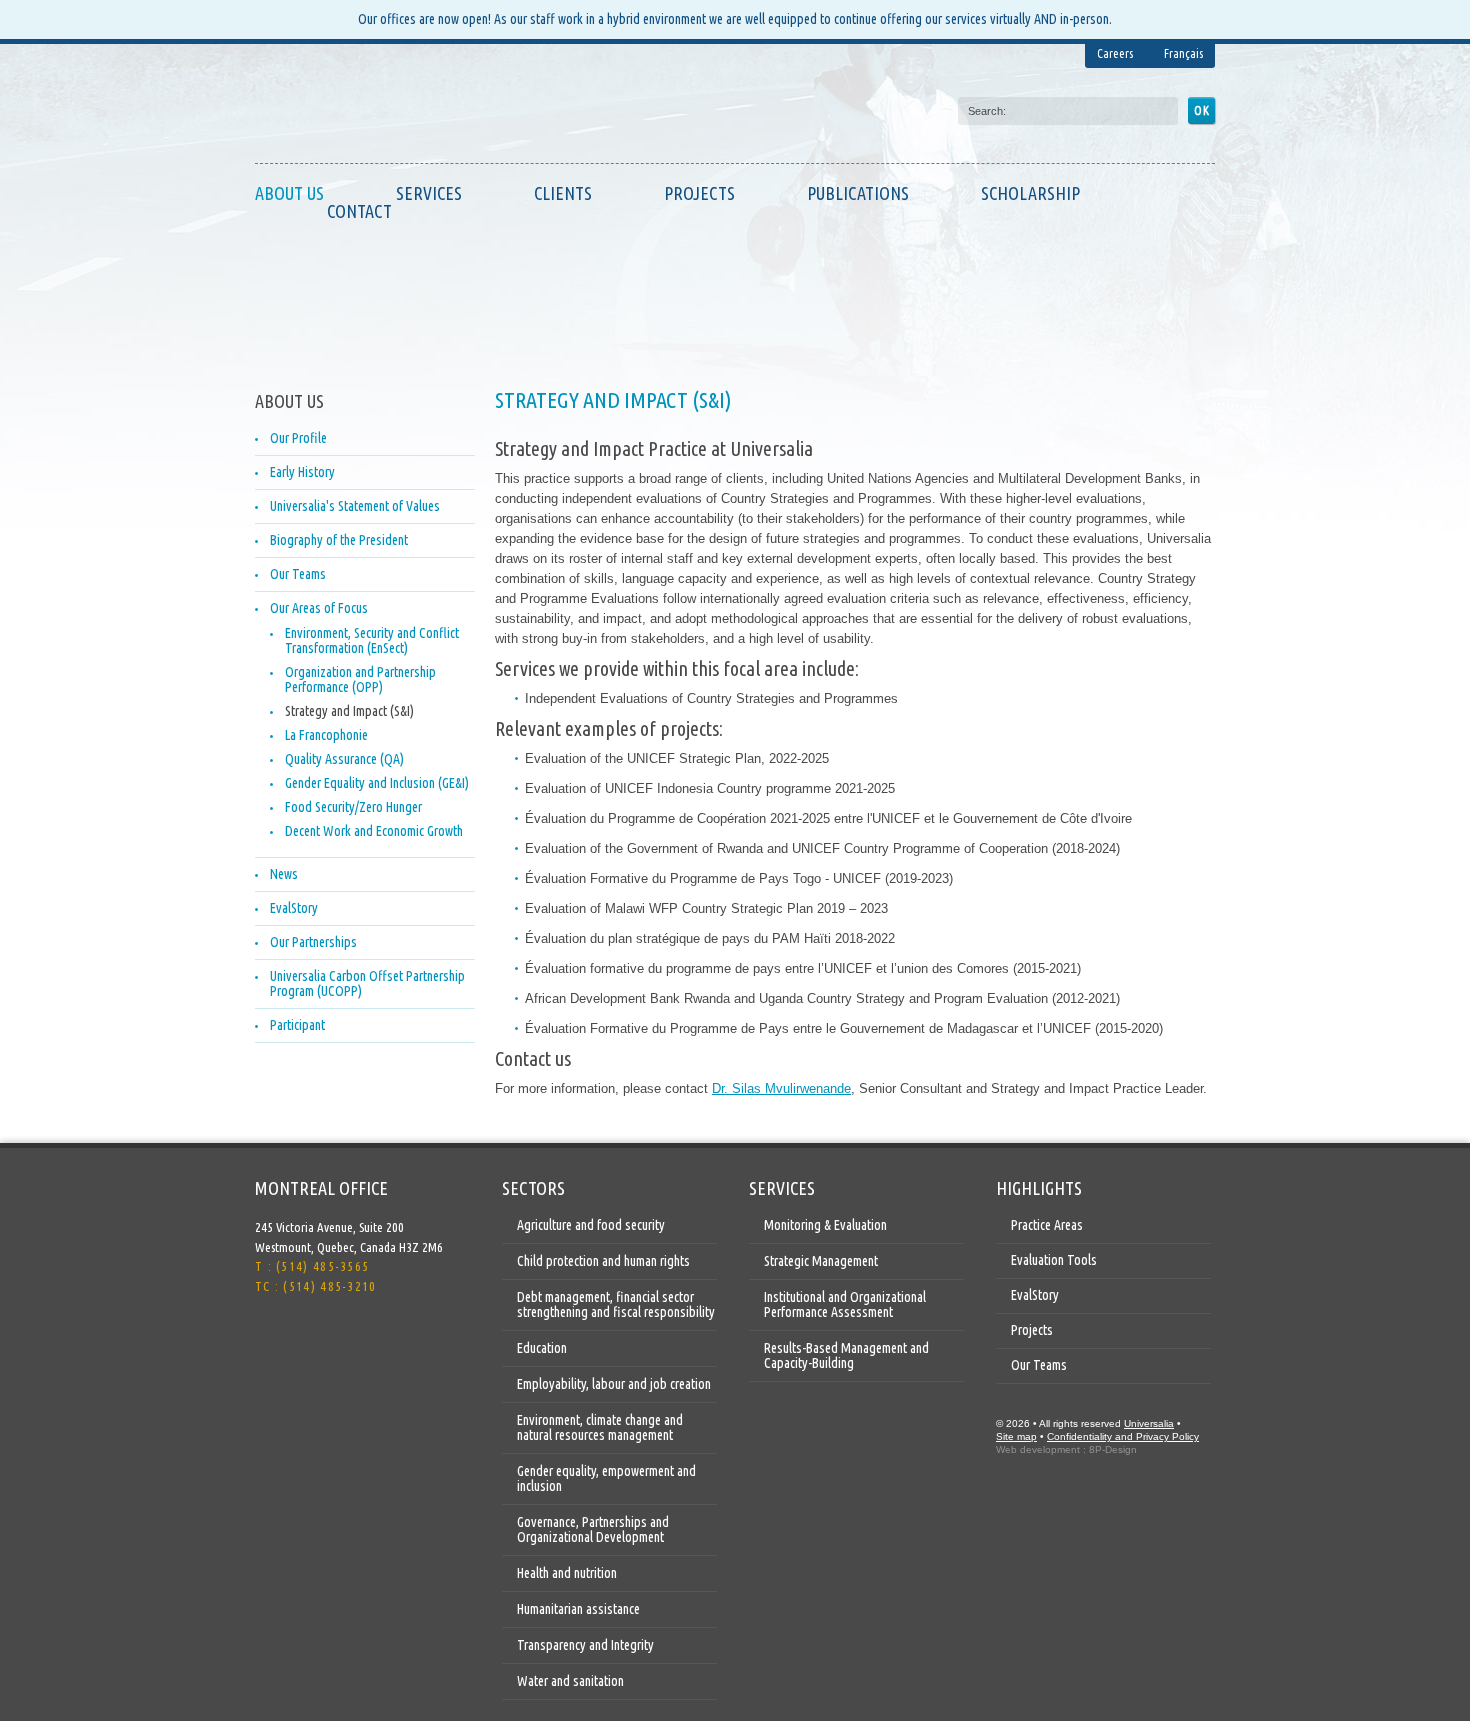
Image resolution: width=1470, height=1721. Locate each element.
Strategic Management (821, 1261)
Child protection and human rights (603, 1261)
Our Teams (298, 574)
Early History (302, 472)
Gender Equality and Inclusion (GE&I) (377, 783)
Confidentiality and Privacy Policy (1123, 1436)
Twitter (271, 1340)
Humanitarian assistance (578, 1609)
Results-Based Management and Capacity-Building (846, 1355)
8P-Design (1113, 1449)
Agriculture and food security (591, 1225)
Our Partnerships (313, 942)
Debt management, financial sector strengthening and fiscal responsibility (616, 1304)
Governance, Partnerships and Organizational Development (593, 1529)
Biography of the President (339, 540)
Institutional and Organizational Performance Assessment (845, 1304)
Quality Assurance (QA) (344, 759)
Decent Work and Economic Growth (374, 831)
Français (1183, 53)
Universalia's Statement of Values (355, 506)
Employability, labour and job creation (614, 1384)
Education (542, 1348)
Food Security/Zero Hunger (353, 807)
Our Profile (298, 438)
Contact (359, 211)
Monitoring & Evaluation (825, 1225)
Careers (1115, 53)
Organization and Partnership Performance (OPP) (360, 679)
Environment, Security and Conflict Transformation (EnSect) (372, 640)
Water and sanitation (570, 1681)
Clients (563, 193)
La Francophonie (326, 735)
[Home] (350, 108)
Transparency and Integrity (585, 1645)
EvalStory (294, 908)
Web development (1038, 1449)
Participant (297, 1025)
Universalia (1149, 1423)
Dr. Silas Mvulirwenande (781, 1088)
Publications (858, 193)
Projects (699, 193)
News (284, 874)
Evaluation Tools (1054, 1260)
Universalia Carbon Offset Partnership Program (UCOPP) (367, 983)
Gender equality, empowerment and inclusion (606, 1478)
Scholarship (1030, 193)
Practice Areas (1047, 1225)
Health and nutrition (567, 1573)
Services (429, 193)
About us (289, 193)
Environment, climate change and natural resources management (600, 1427)
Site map (1016, 1436)
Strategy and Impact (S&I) (349, 711)
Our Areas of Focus (319, 608)
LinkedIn (311, 1340)
